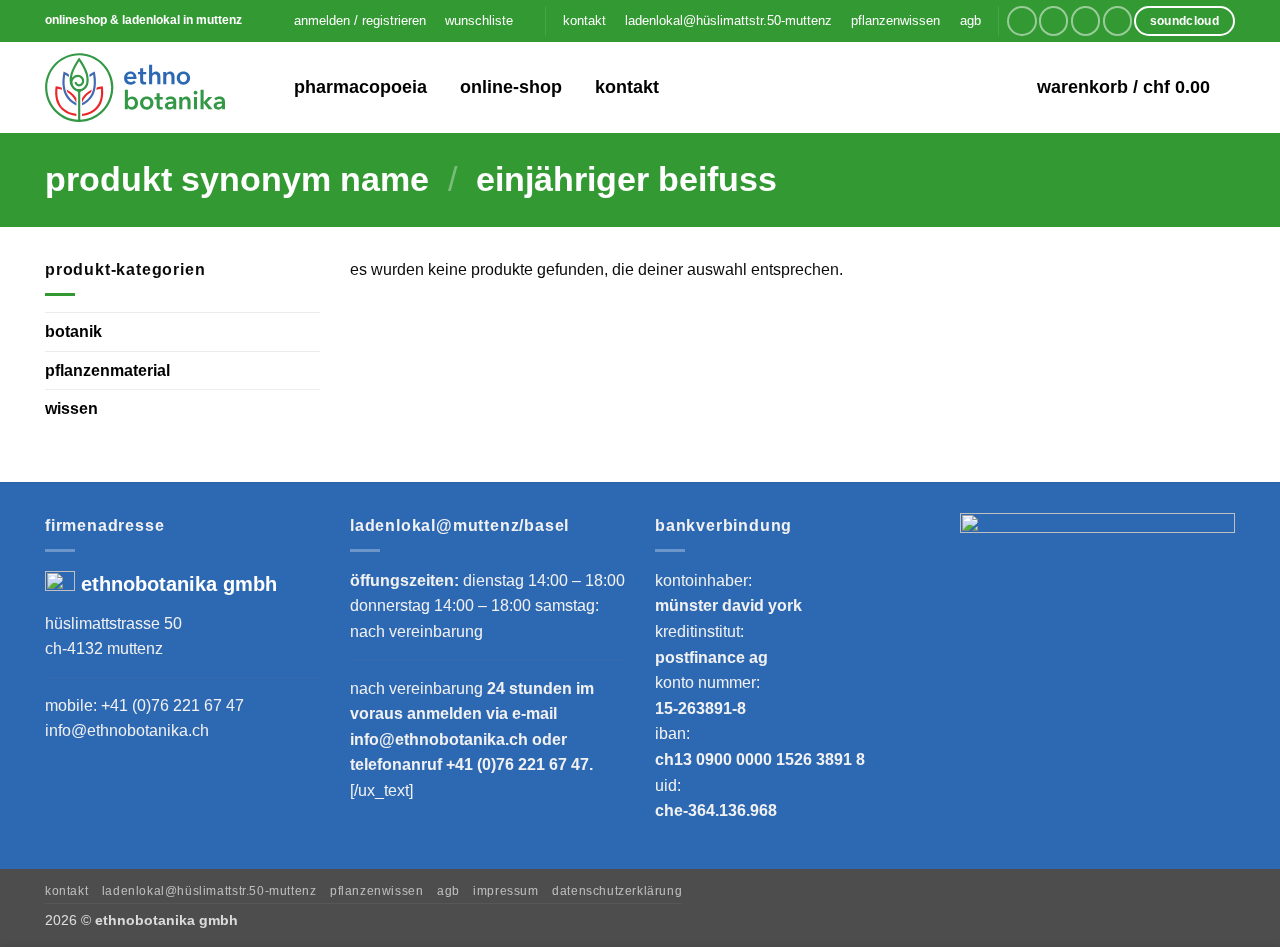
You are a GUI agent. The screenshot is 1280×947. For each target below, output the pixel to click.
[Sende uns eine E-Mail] (1085, 20)
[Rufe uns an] (1117, 20)
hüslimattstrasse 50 (113, 623)
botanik (73, 331)
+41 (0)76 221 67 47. (519, 764)
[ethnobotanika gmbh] (135, 87)
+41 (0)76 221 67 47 (172, 705)
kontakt (584, 20)
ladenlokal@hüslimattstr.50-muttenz (728, 20)
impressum (506, 891)
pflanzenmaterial (107, 369)
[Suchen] (265, 87)
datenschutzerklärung (617, 891)
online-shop (511, 87)
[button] (359, 21)
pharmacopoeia (360, 87)
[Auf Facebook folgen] (1021, 20)
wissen (71, 408)
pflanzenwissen (895, 20)
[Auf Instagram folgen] (1053, 20)
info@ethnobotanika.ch (127, 730)
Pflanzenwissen (377, 891)
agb (970, 20)
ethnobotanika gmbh (179, 584)
